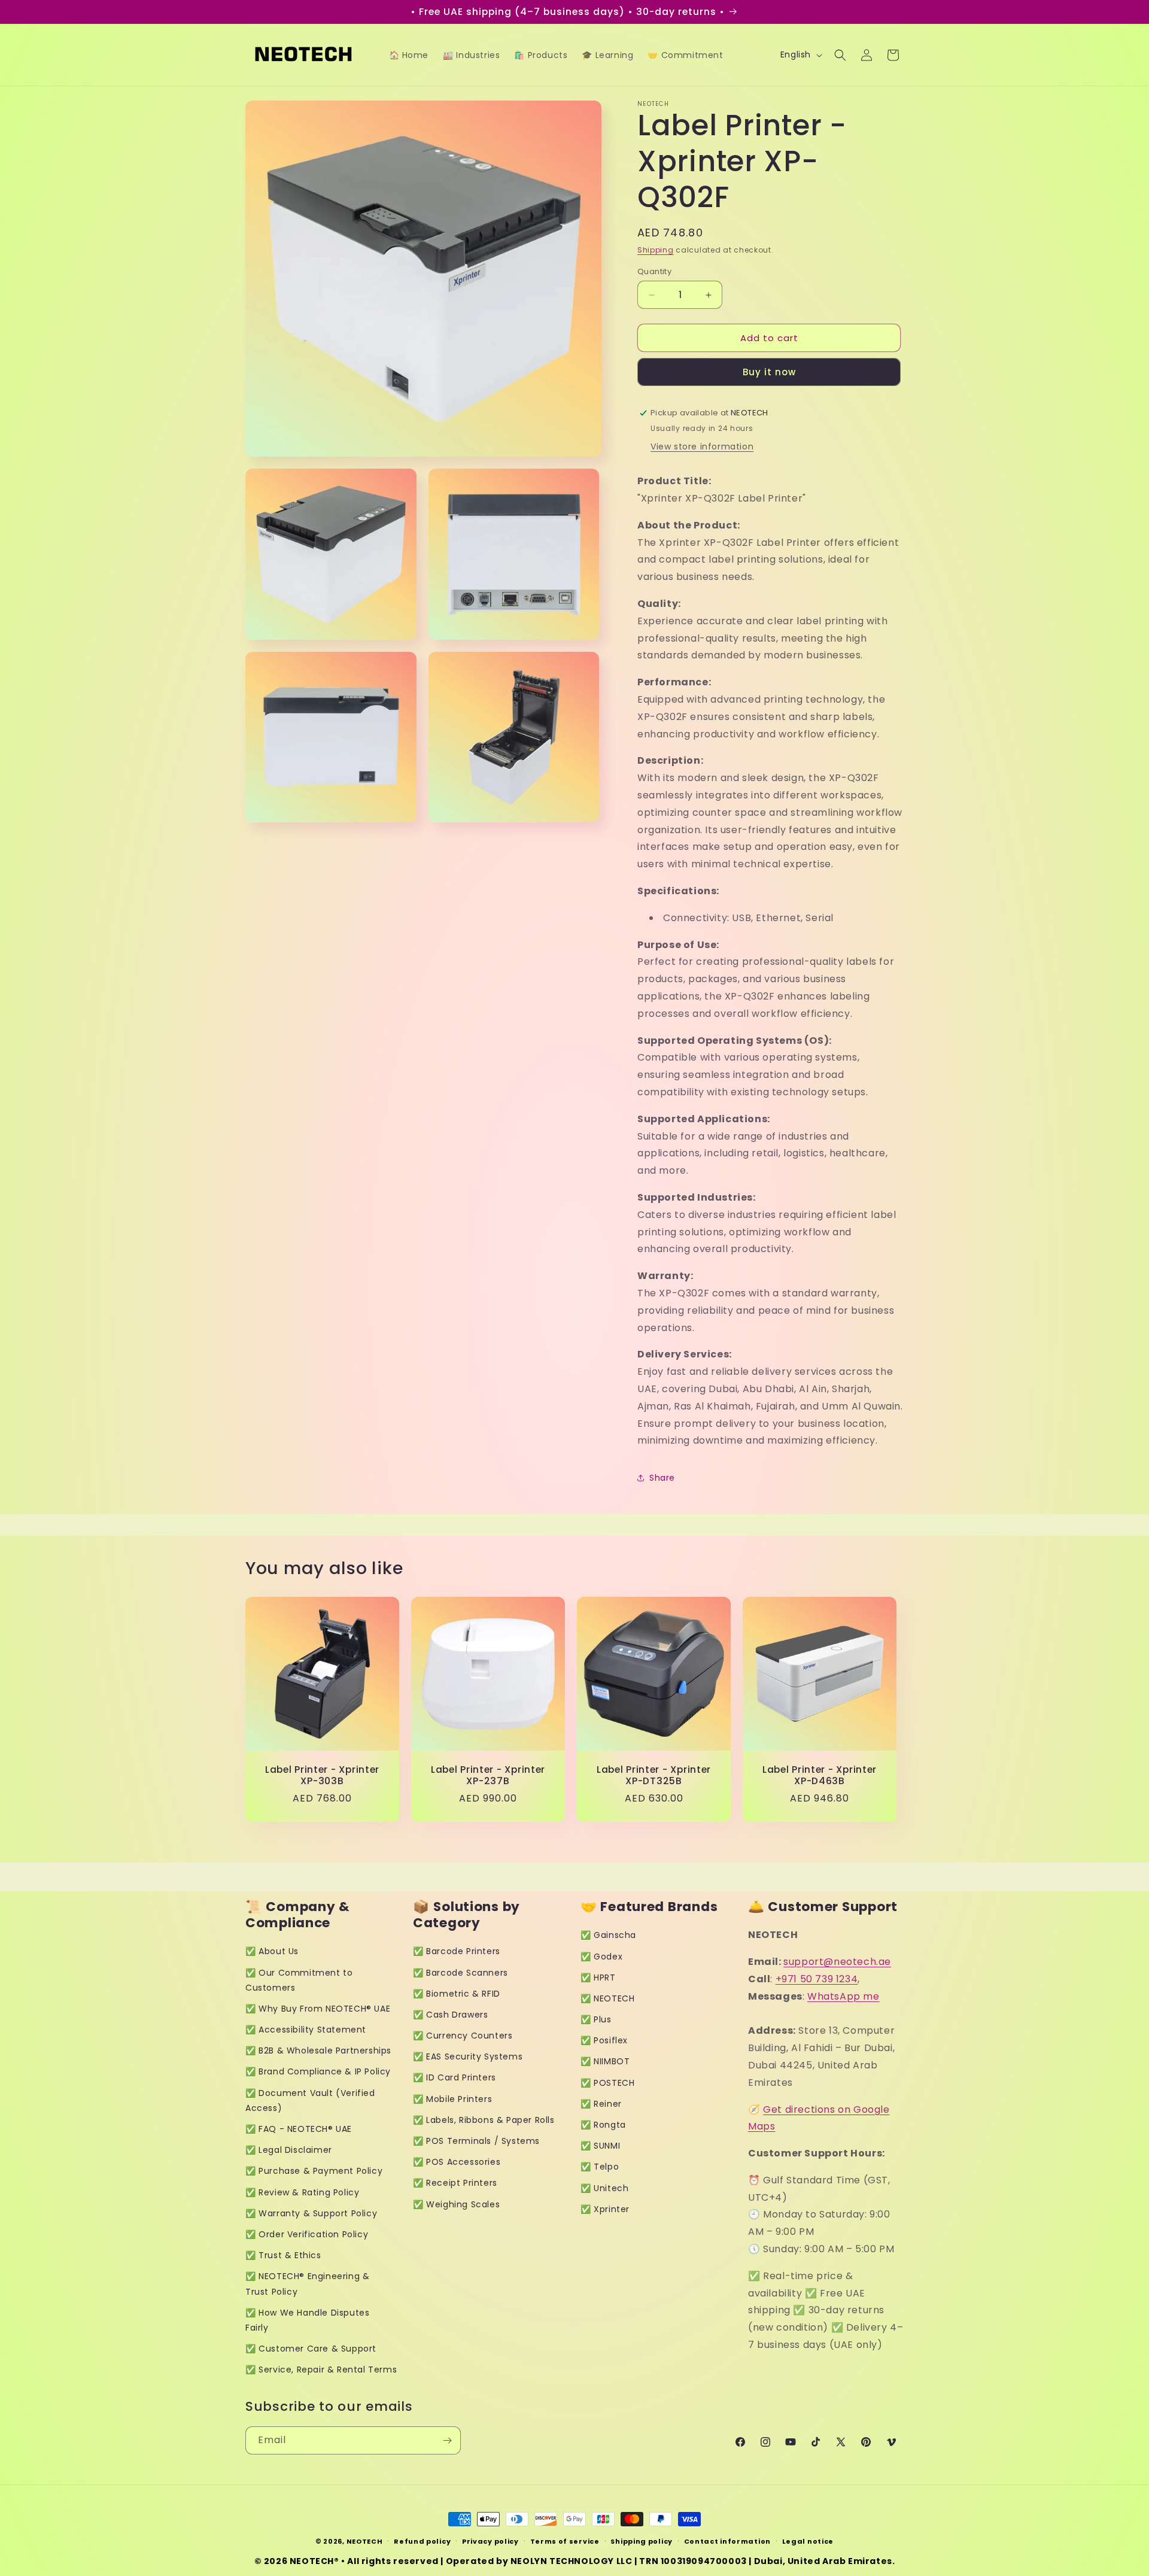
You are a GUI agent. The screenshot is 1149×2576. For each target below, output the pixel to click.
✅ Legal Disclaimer (289, 2150)
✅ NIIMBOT (605, 2061)
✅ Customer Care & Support (311, 2349)
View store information (702, 446)
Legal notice (808, 2541)
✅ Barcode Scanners (460, 1973)
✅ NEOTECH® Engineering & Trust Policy (307, 2284)
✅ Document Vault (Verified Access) (310, 2100)
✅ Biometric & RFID (457, 1994)
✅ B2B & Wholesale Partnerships (318, 2051)
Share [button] (662, 1478)
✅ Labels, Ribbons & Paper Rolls (484, 2120)
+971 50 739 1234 (817, 1979)
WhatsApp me (843, 1996)
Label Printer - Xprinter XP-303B (322, 1775)
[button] (840, 55)
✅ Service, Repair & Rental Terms (321, 2370)
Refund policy (422, 2541)
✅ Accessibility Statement (306, 2030)
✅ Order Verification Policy (307, 2234)
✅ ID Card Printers (455, 2077)
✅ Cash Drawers (450, 2015)
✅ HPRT (598, 1977)
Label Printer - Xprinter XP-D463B (820, 1775)
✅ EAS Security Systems (468, 2056)
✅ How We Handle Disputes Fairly (307, 2320)
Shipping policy (642, 2541)
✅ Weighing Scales (456, 2204)
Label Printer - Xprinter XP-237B (488, 1775)
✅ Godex (601, 1957)
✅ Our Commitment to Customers (299, 1980)
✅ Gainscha (608, 1935)
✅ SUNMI (600, 2146)
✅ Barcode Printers (457, 1951)
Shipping (656, 250)
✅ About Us (272, 1951)
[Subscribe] (447, 2440)
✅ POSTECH (607, 2083)
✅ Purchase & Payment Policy (314, 2171)
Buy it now (769, 372)
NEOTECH (365, 2541)
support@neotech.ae (837, 1962)
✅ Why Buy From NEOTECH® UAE (318, 2009)
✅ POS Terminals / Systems (476, 2141)
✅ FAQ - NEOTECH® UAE (299, 2129)
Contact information (727, 2541)
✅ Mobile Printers (452, 2099)
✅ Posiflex (604, 2040)
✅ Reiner (601, 2104)
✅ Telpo (600, 2167)
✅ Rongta (603, 2125)
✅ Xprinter (605, 2209)
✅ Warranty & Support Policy (311, 2213)
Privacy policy (490, 2541)
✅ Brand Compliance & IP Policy (318, 2071)
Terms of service (565, 2541)
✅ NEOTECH (607, 1998)
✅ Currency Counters (463, 2036)
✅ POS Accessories (457, 2162)
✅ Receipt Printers (455, 2183)
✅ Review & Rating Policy (302, 2192)
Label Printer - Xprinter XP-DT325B (654, 1775)
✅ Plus (596, 2019)
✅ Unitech (604, 2188)
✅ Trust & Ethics (283, 2255)
